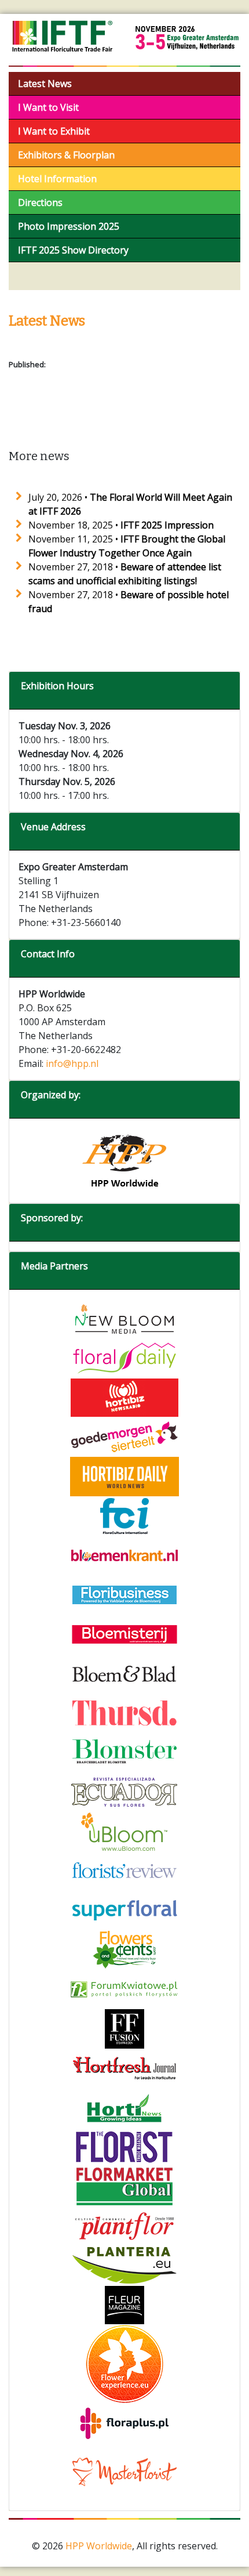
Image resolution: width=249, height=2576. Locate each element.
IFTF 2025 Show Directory (73, 250)
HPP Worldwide (99, 2546)
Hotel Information (57, 179)
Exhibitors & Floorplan (66, 155)
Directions (40, 202)
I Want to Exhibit (54, 131)
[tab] (124, 691)
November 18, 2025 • (121, 525)
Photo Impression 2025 (69, 226)
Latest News (45, 84)
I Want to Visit (48, 107)
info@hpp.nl (72, 1063)
